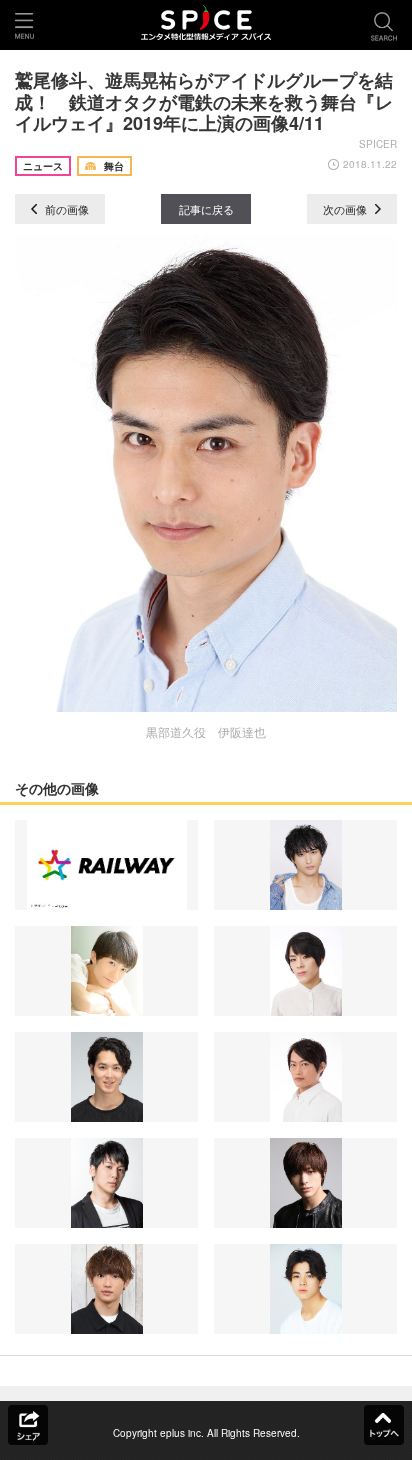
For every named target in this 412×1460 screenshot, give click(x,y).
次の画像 (346, 209)
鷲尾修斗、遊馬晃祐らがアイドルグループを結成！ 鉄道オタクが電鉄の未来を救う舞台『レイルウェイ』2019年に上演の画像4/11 (204, 101)
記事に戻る (206, 209)
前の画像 (65, 209)
